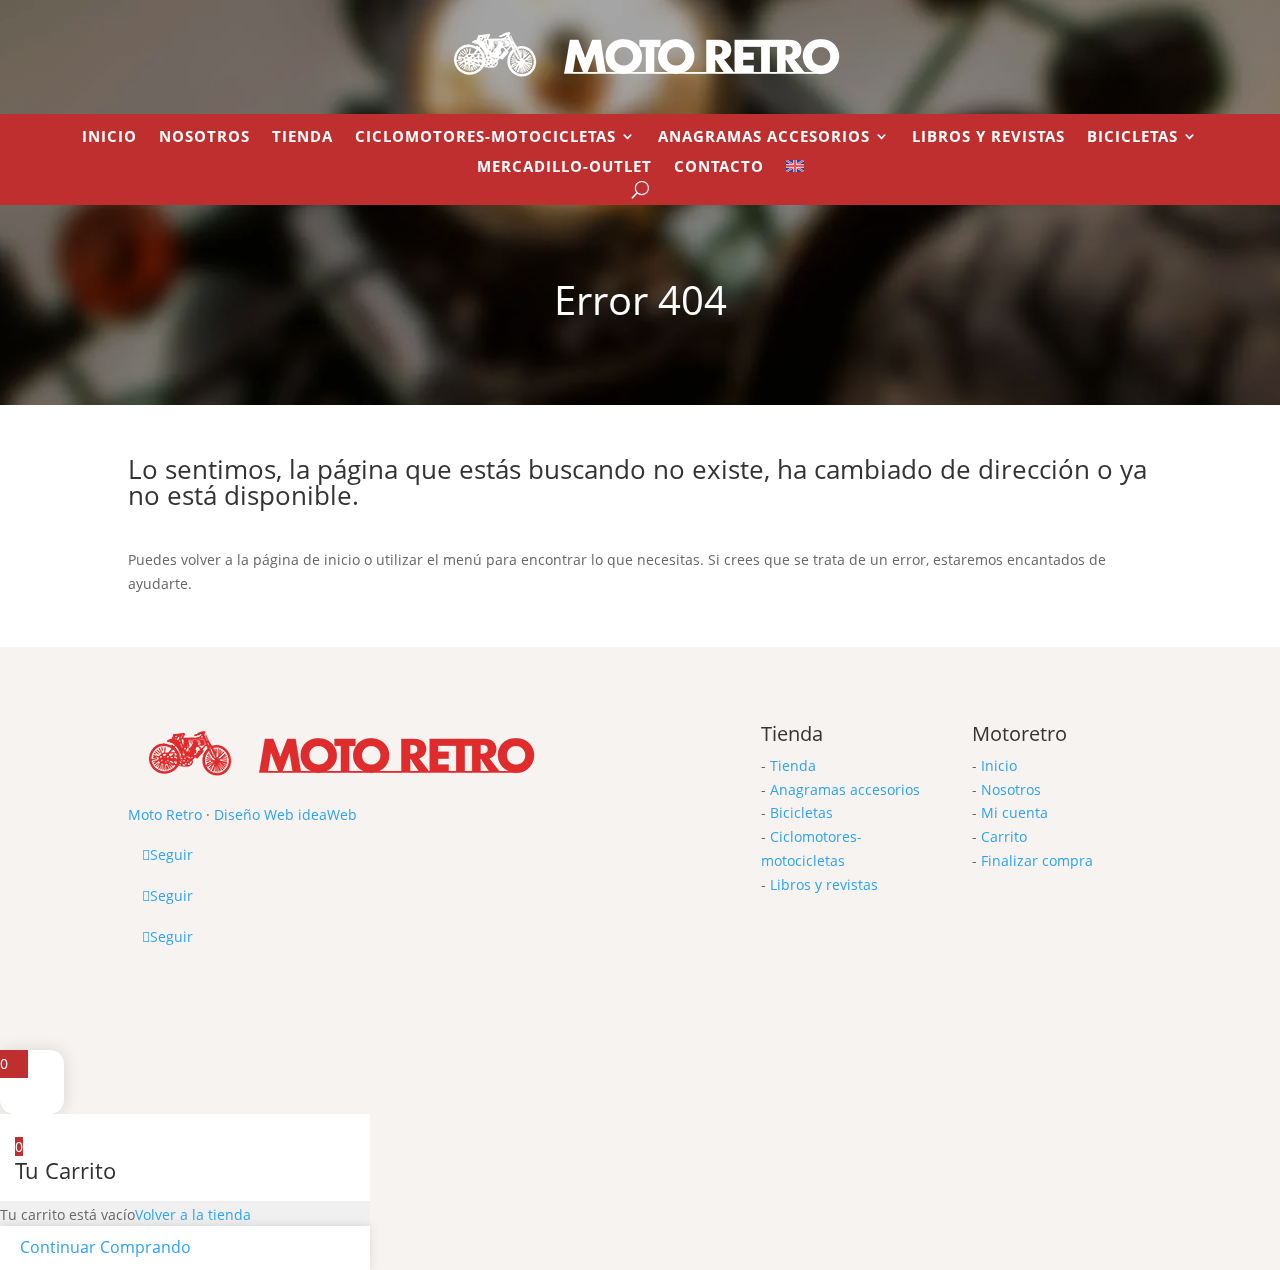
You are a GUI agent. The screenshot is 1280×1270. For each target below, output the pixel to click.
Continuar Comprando (105, 1247)
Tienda (302, 137)
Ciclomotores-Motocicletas (485, 137)
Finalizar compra (1037, 860)
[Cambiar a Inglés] (795, 170)
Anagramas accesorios (845, 789)
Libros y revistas (988, 137)
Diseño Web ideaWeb (285, 814)
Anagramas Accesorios (764, 137)
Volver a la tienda (193, 1214)
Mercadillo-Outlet (564, 167)
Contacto (719, 167)
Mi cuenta (1014, 812)
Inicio (109, 137)
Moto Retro (165, 814)
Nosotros (204, 137)
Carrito (1004, 836)
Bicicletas (1132, 137)
